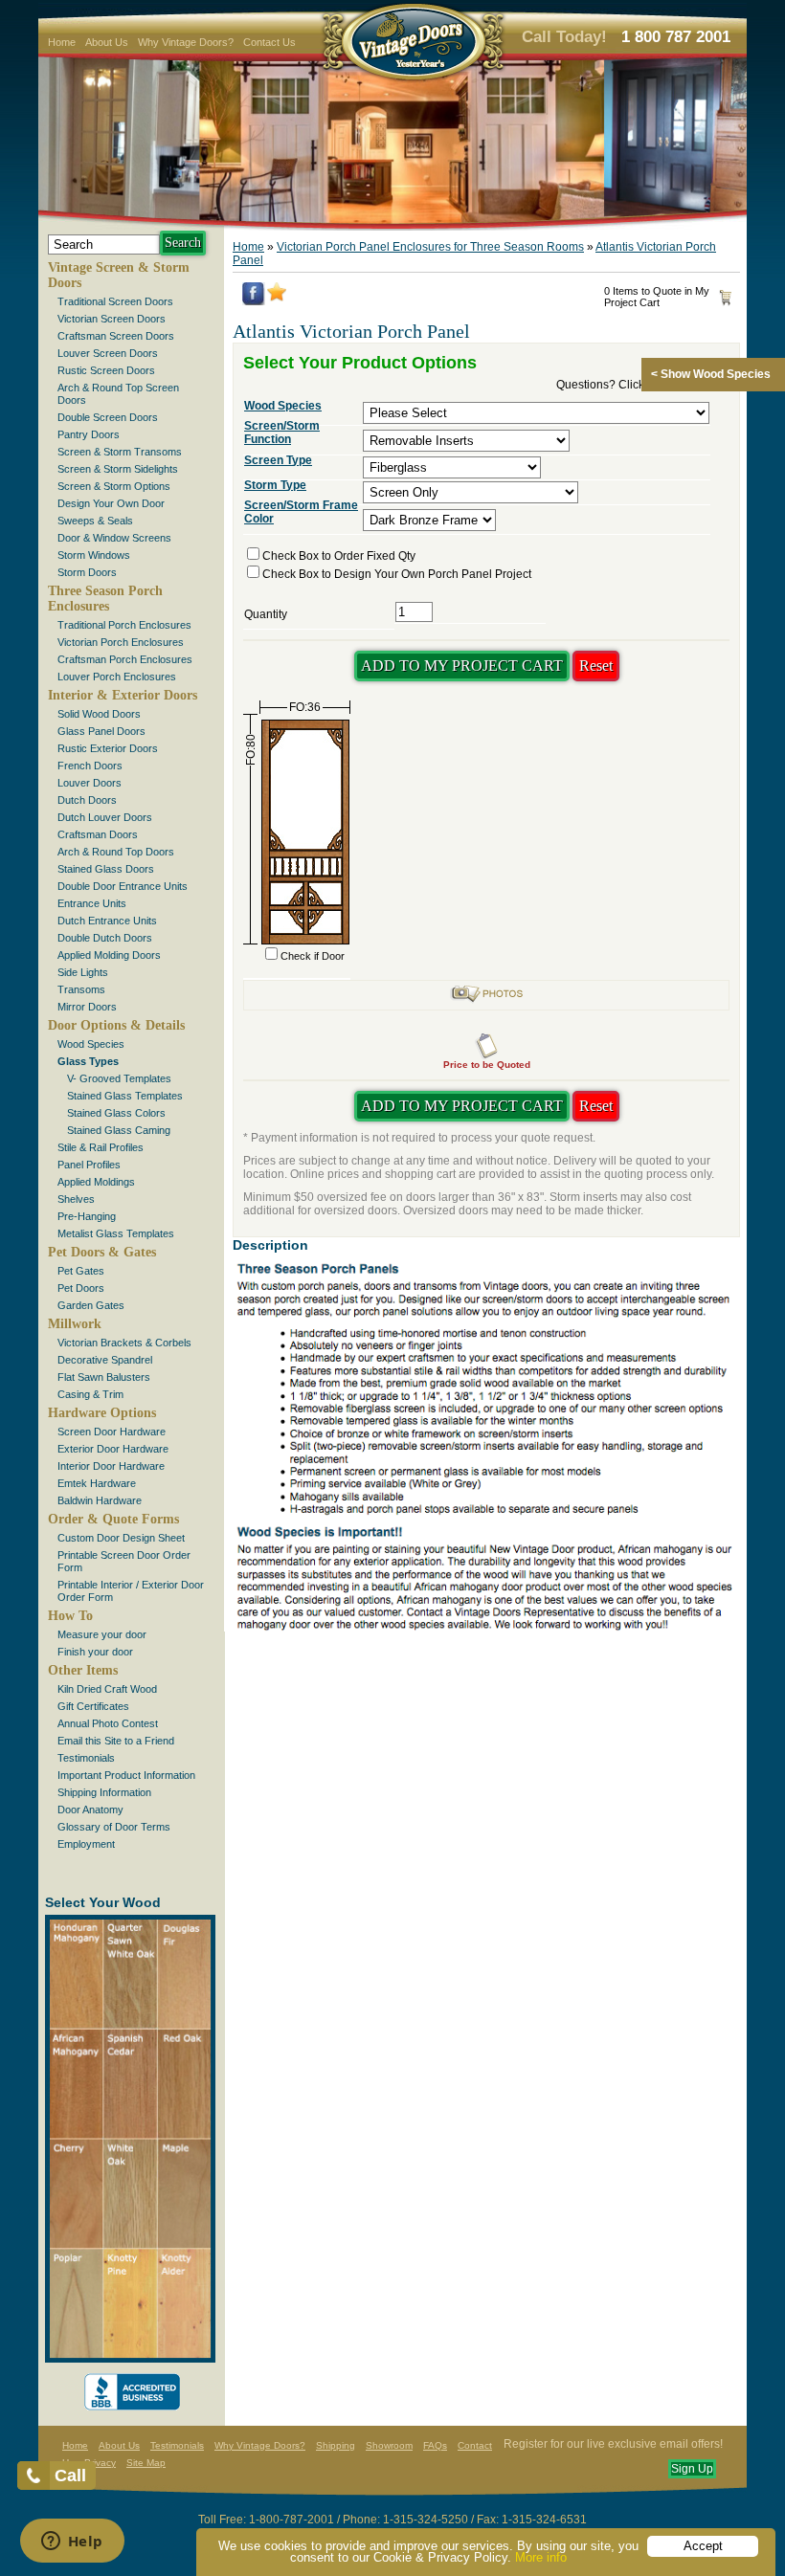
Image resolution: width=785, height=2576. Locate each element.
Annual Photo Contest (108, 1723)
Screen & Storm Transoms (120, 452)
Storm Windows (94, 555)
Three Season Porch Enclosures (105, 599)
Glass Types (88, 1061)
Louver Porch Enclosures (117, 677)
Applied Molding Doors (109, 955)
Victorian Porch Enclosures (121, 642)
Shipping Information (104, 1792)
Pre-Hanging (87, 1216)
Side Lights (83, 972)
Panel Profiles (89, 1165)
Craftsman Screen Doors (116, 336)
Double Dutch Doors (105, 938)
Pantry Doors (89, 434)
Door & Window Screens (114, 538)
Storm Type (275, 485)
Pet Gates (81, 1271)
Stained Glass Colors (116, 1113)
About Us (107, 42)
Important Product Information (126, 1775)
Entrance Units (92, 903)
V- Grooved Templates (119, 1078)
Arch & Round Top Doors (116, 852)
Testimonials (86, 1758)
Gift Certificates (93, 1706)
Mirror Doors (87, 1007)
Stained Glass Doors (106, 869)
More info (541, 2557)
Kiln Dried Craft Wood (107, 1689)
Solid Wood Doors (99, 714)
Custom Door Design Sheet (121, 1538)
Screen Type (278, 460)
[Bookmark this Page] (277, 298)
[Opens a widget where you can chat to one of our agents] (72, 2543)
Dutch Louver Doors (105, 817)
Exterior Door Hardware (113, 1449)
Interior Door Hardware (111, 1466)
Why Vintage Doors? (186, 42)
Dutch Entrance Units (107, 921)
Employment (86, 1844)
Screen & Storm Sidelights (118, 469)
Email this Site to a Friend (116, 1741)
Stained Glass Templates (125, 1096)
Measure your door (102, 1634)
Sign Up (692, 2469)
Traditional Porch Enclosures (124, 625)
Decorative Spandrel (105, 1360)
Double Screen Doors (108, 417)
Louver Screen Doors (108, 353)
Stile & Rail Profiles (101, 1147)
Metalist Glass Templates (116, 1233)
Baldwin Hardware (100, 1500)
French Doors (90, 766)
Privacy (100, 2463)
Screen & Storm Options (114, 486)
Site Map (146, 2463)
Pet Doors (81, 1288)
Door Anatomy (90, 1810)
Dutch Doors (87, 800)
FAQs (435, 2445)
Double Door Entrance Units (123, 886)
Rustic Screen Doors (106, 370)
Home (62, 42)
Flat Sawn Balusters (104, 1377)
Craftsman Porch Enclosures (125, 659)
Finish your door (95, 1652)
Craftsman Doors (98, 834)
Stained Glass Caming (119, 1130)
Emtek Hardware (97, 1483)
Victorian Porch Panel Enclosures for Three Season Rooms (430, 247)
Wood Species (91, 1044)
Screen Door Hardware (112, 1432)
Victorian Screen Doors (112, 319)
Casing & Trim (90, 1394)
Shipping (336, 2445)
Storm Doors (87, 572)
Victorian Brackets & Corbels (124, 1343)
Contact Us (269, 42)
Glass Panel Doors (101, 731)
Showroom (389, 2445)
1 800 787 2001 (676, 37)
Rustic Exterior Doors (108, 748)
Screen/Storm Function (282, 433)
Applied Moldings (96, 1182)
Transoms (81, 989)
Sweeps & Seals (95, 521)
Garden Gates (91, 1305)
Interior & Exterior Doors (123, 695)
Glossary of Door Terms (114, 1827)
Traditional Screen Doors (115, 301)
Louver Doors (90, 783)
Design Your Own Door (111, 503)
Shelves (76, 1199)
